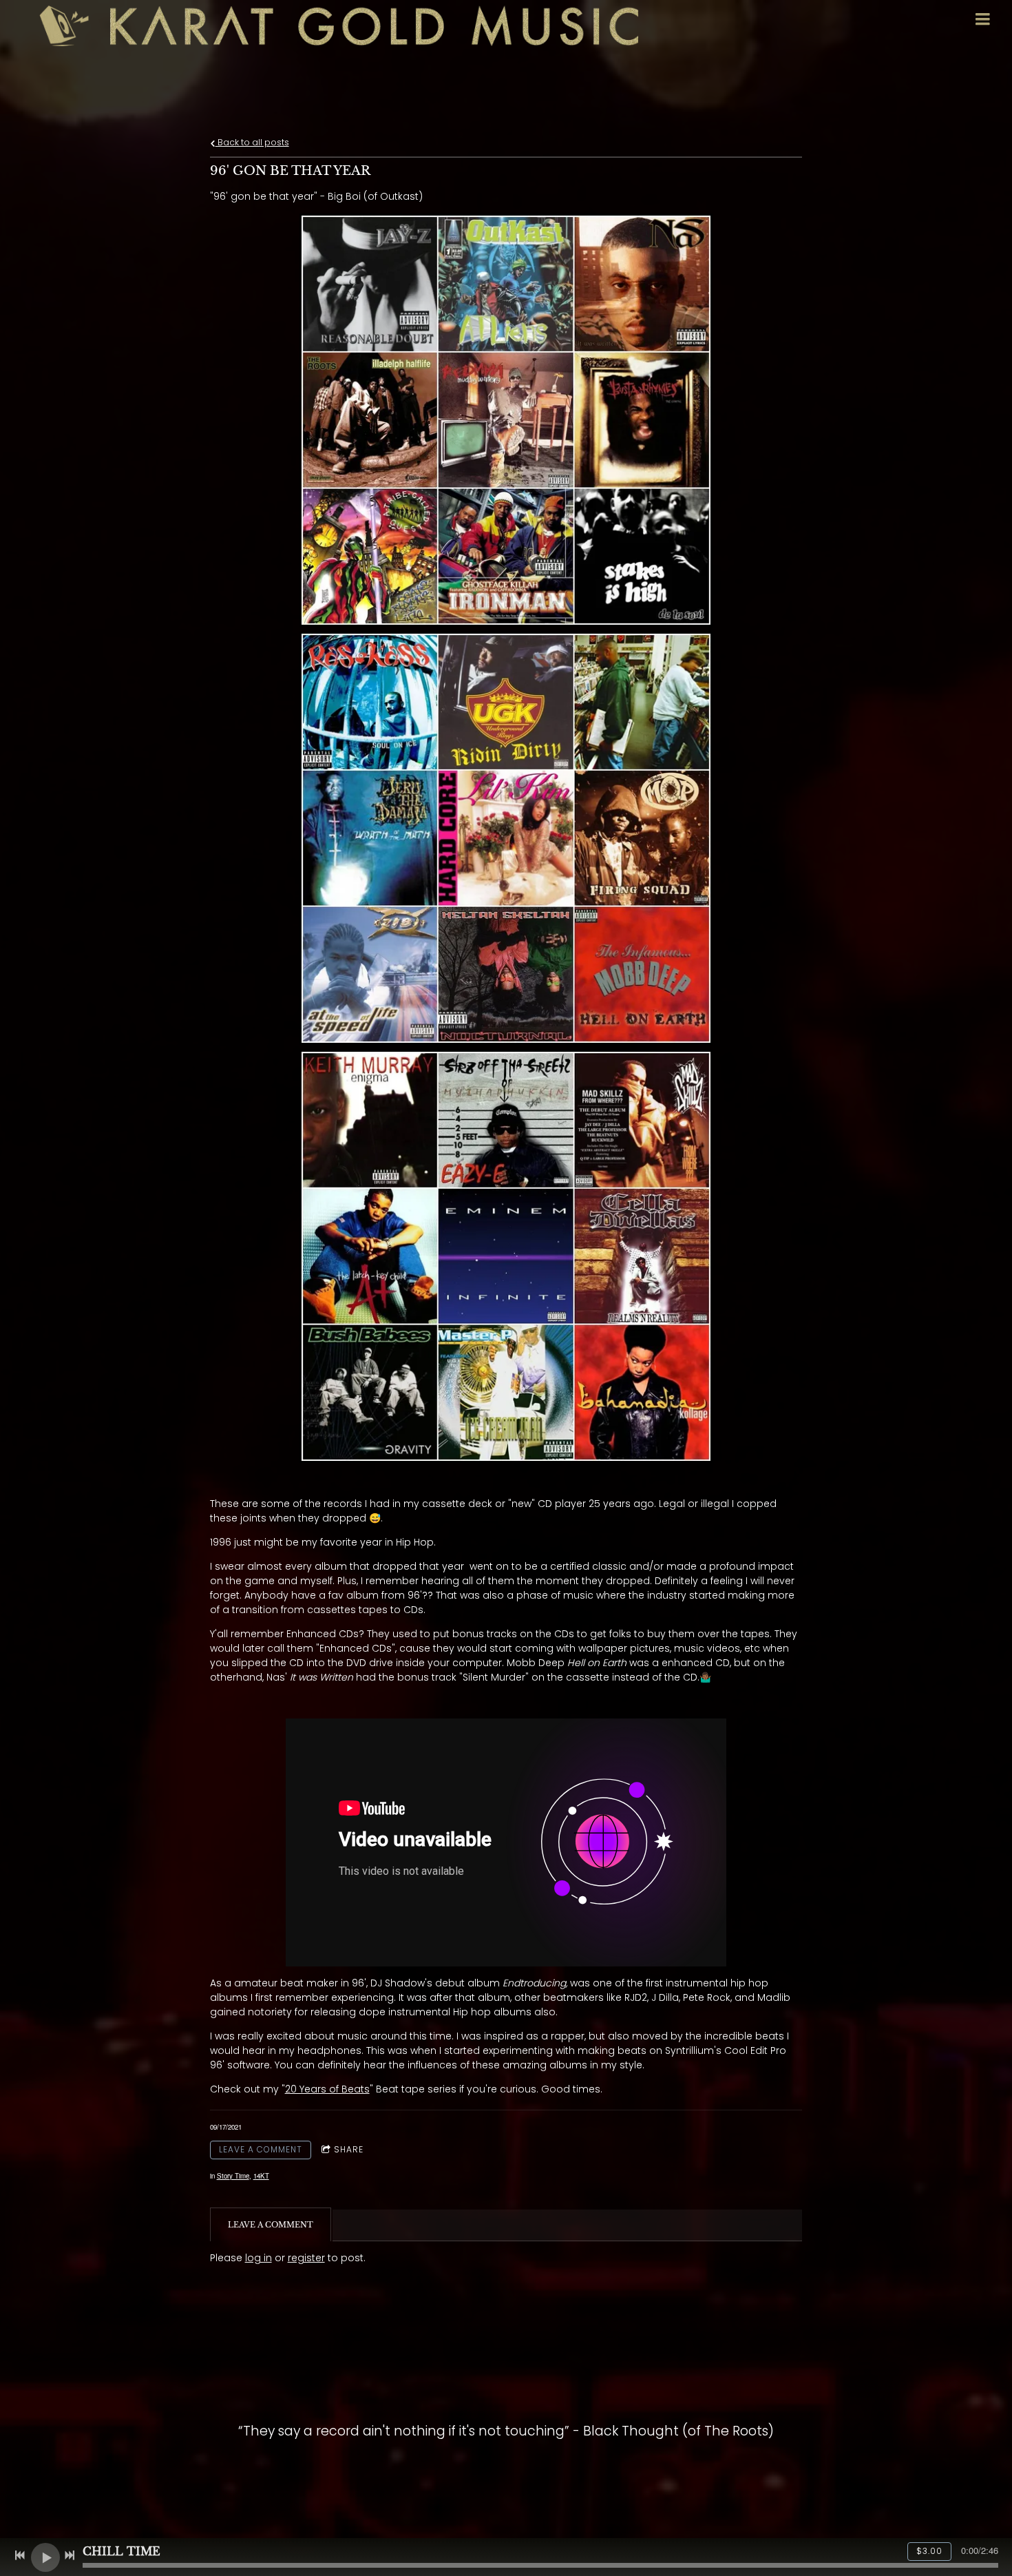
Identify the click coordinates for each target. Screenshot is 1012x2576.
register (306, 2258)
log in (259, 2258)
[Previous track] (20, 2555)
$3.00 (929, 2551)
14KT (261, 2176)
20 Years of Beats (327, 2089)
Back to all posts (252, 142)
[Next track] (70, 2555)
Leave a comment (261, 2149)
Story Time (233, 2176)
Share (349, 2149)
